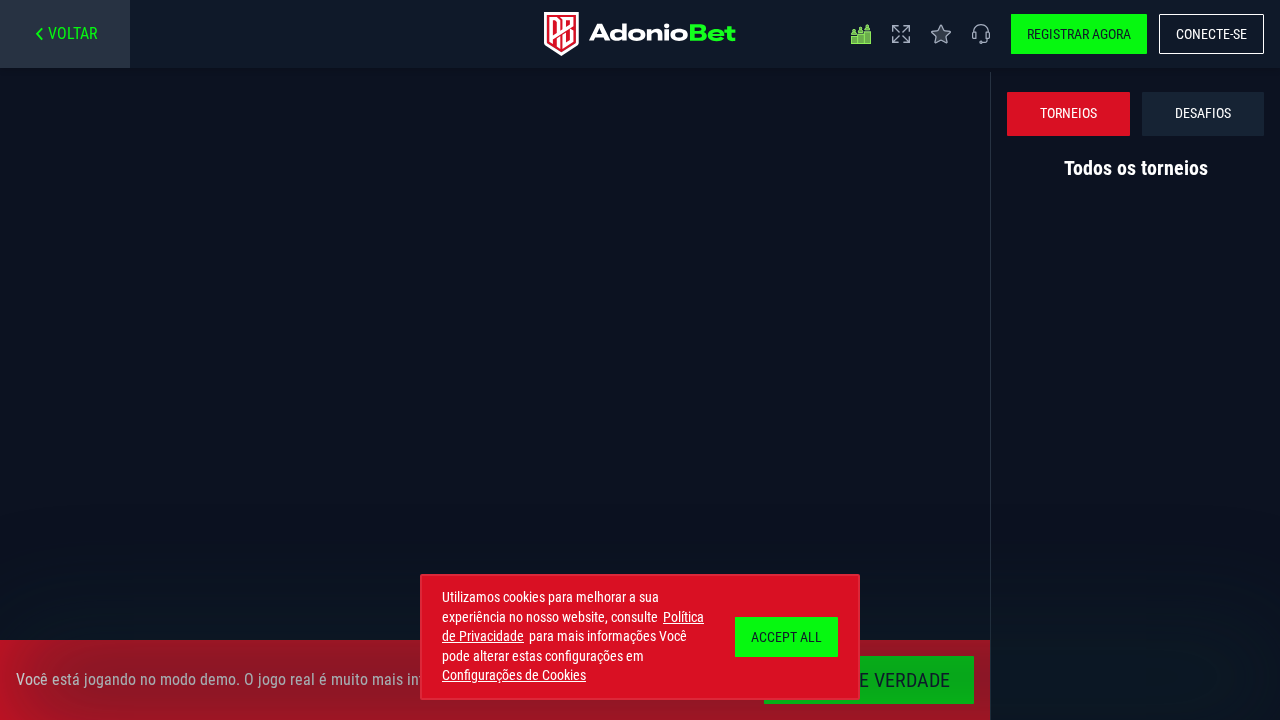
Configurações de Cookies (514, 675)
